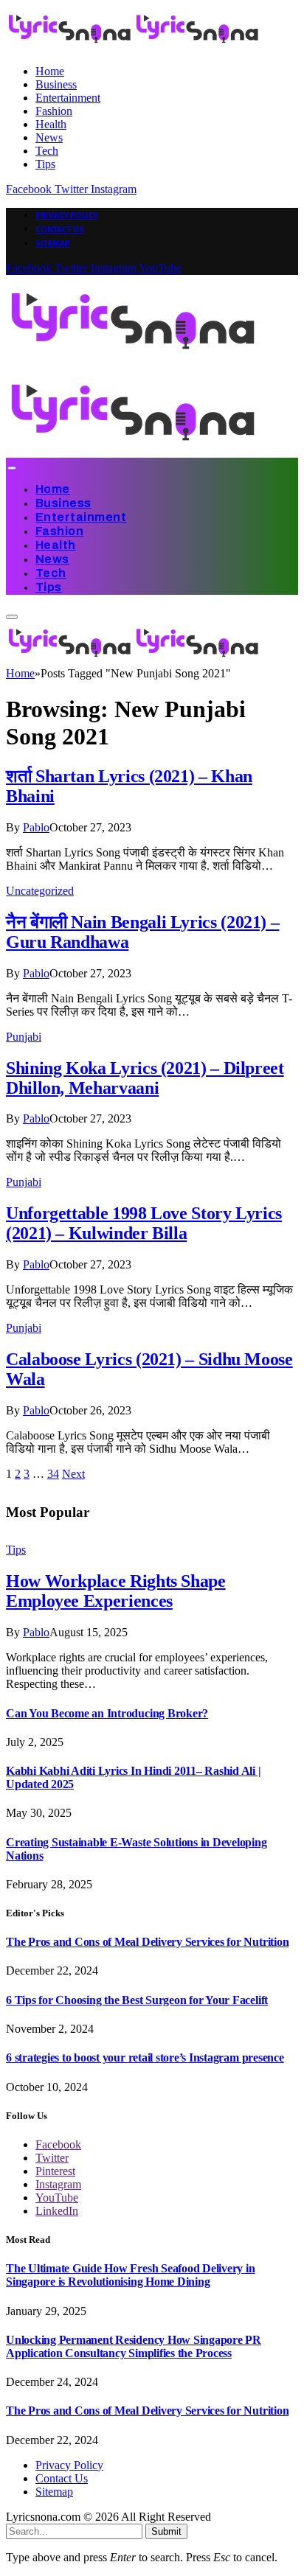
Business (56, 84)
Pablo (36, 827)
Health (51, 124)
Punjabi (24, 1037)
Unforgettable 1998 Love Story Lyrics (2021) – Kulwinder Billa (144, 1223)
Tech (47, 151)
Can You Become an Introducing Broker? (107, 1713)
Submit (166, 2531)
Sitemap (53, 243)
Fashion (54, 111)
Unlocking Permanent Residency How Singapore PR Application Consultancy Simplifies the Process (134, 2346)
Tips (45, 164)
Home (50, 71)
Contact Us (60, 229)
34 (53, 1474)
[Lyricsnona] (134, 660)
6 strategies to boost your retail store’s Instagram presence (145, 2057)
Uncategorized (40, 891)
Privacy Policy (67, 215)
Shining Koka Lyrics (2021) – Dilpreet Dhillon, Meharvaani (145, 1078)
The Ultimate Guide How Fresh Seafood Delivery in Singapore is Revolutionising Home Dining (130, 2275)
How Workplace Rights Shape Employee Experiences (116, 1591)
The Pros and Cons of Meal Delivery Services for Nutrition (147, 1942)
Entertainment (68, 98)
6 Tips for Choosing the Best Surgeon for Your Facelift (137, 2000)
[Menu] (11, 468)
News (49, 137)
